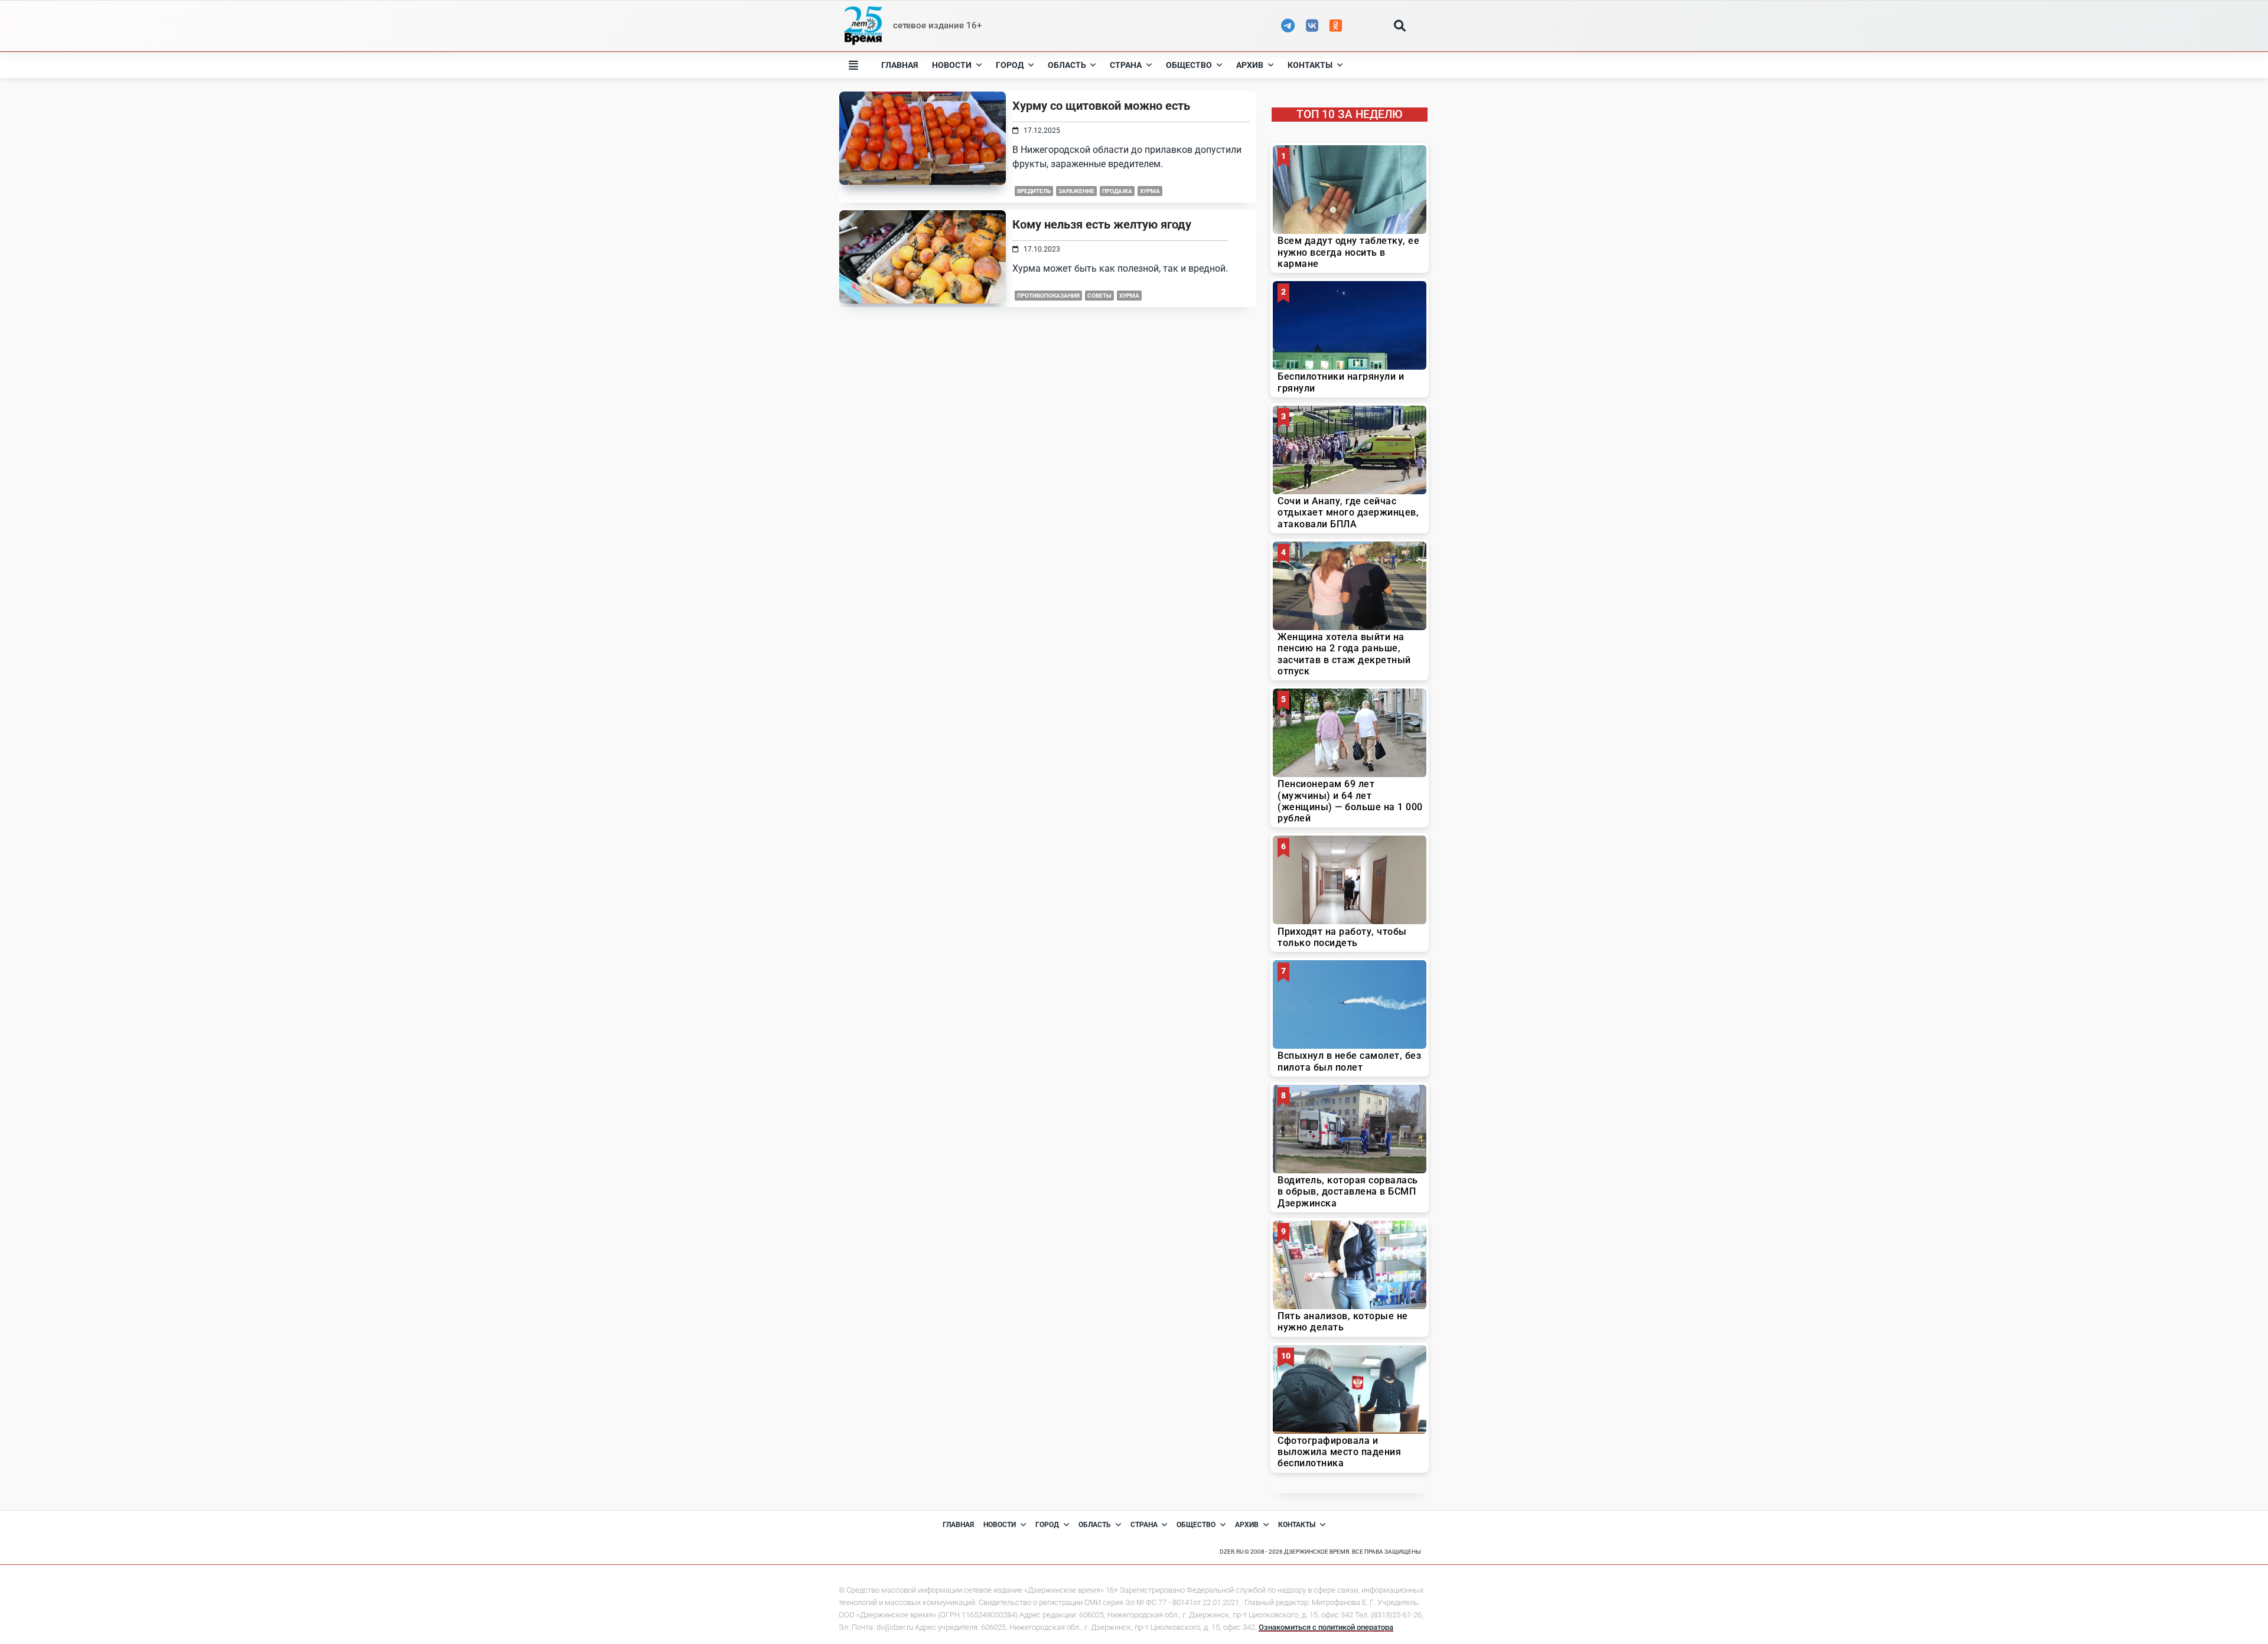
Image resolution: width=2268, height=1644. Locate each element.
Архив (1250, 65)
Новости (952, 65)
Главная (900, 65)
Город (1010, 65)
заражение (1076, 191)
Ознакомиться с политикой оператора (1326, 1627)
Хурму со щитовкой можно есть (1101, 106)
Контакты (1310, 65)
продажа (1117, 191)
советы (1099, 296)
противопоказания (1048, 296)
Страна (1126, 65)
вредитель (1034, 191)
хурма (1150, 191)
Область (1067, 65)
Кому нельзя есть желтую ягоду (1102, 224)
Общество (1189, 65)
